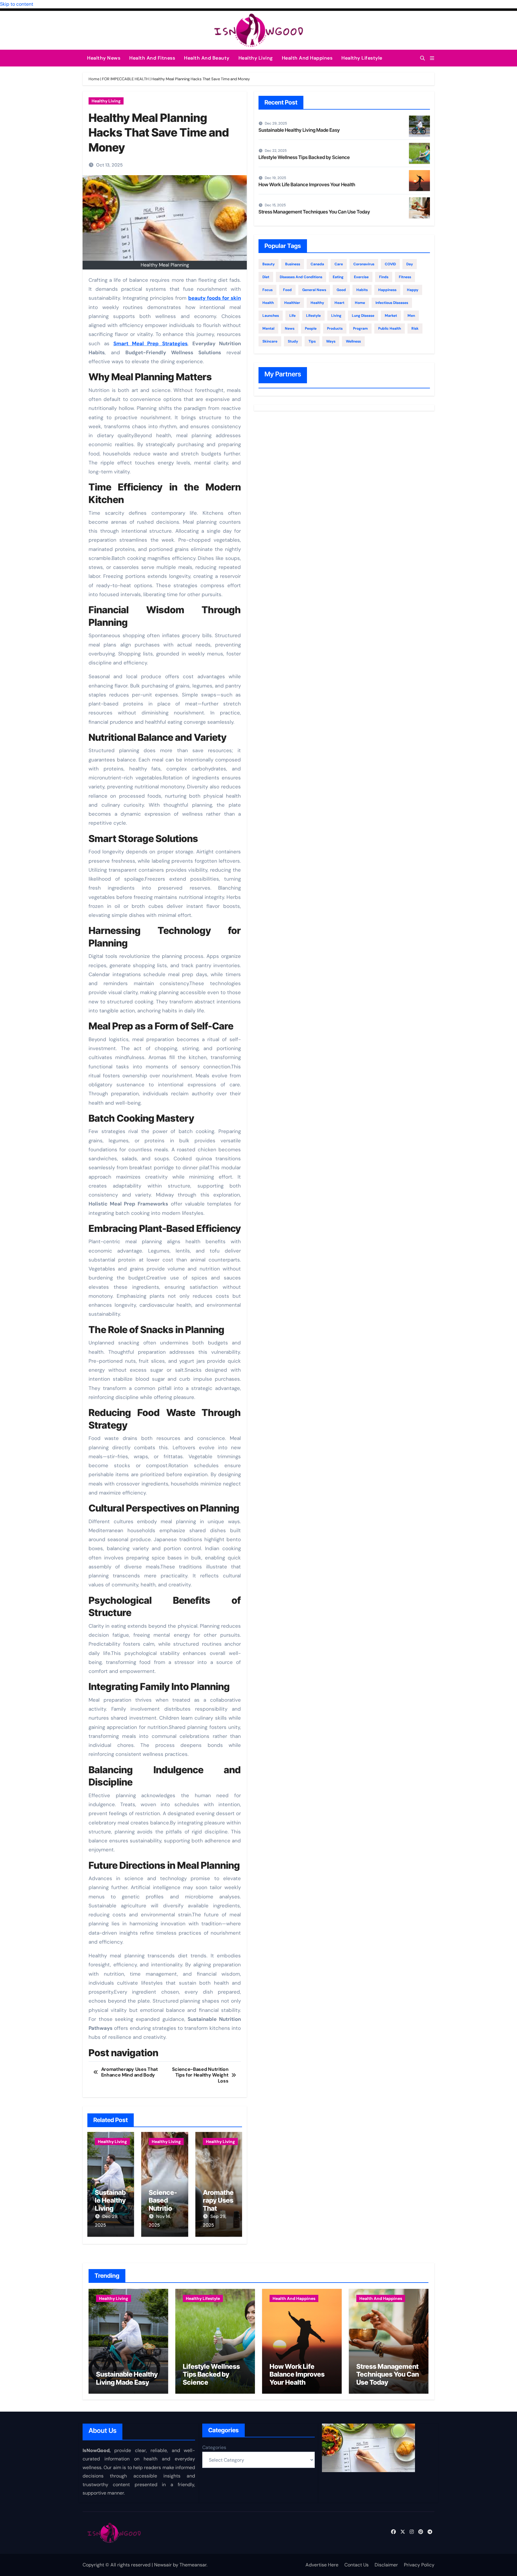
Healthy (317, 303)
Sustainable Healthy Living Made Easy (110, 2208)
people (311, 328)
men (411, 316)
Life (292, 316)
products (335, 328)
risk (415, 328)
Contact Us (356, 2565)
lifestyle (313, 316)
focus (267, 290)
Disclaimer (386, 2565)
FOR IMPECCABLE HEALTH (125, 79)
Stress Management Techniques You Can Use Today (314, 212)
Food (287, 290)
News (290, 328)
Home (94, 79)
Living (336, 316)
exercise (361, 277)
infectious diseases (392, 303)
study (293, 341)
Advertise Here (322, 2565)
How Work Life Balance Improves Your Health (307, 184)
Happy (413, 290)
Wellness (353, 341)
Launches (271, 316)
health (268, 303)
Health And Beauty (207, 58)
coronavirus (364, 264)
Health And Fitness (152, 58)
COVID (390, 264)
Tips (312, 341)
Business (293, 264)
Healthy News (104, 58)
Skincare (270, 341)
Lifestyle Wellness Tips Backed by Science (304, 157)
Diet (266, 277)
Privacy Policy (419, 2565)
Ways (331, 341)
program (360, 328)
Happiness (387, 290)
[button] (432, 58)
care (339, 264)
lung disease (363, 316)
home (360, 303)
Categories (214, 2447)
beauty (269, 264)
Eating (338, 277)
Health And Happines (307, 58)
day (410, 264)
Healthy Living (256, 58)
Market (391, 316)
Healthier (292, 303)
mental (268, 328)
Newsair (163, 2565)
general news (314, 290)
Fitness (405, 277)
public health (390, 328)
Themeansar (193, 2565)
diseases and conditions (301, 277)
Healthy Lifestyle (362, 58)
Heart (339, 303)
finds (384, 277)
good (341, 290)
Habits (362, 290)
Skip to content (17, 4)
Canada (317, 264)
